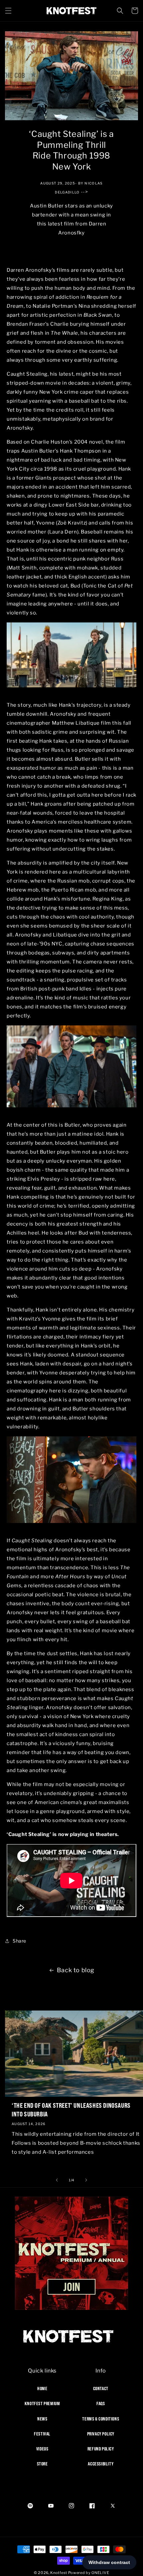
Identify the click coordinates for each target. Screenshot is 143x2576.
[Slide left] (57, 2180)
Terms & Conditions (101, 2419)
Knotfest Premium (42, 2403)
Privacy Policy (101, 2434)
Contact (101, 2389)
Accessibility (101, 2464)
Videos (42, 2449)
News (42, 2419)
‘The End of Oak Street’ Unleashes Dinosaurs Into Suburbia (71, 2110)
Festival (42, 2434)
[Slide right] (86, 2180)
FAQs (101, 2403)
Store (42, 2464)
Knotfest (59, 2573)
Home (42, 2389)
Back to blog (76, 1970)
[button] (8, 11)
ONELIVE (100, 2573)
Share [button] (19, 1941)
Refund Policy (101, 2449)
